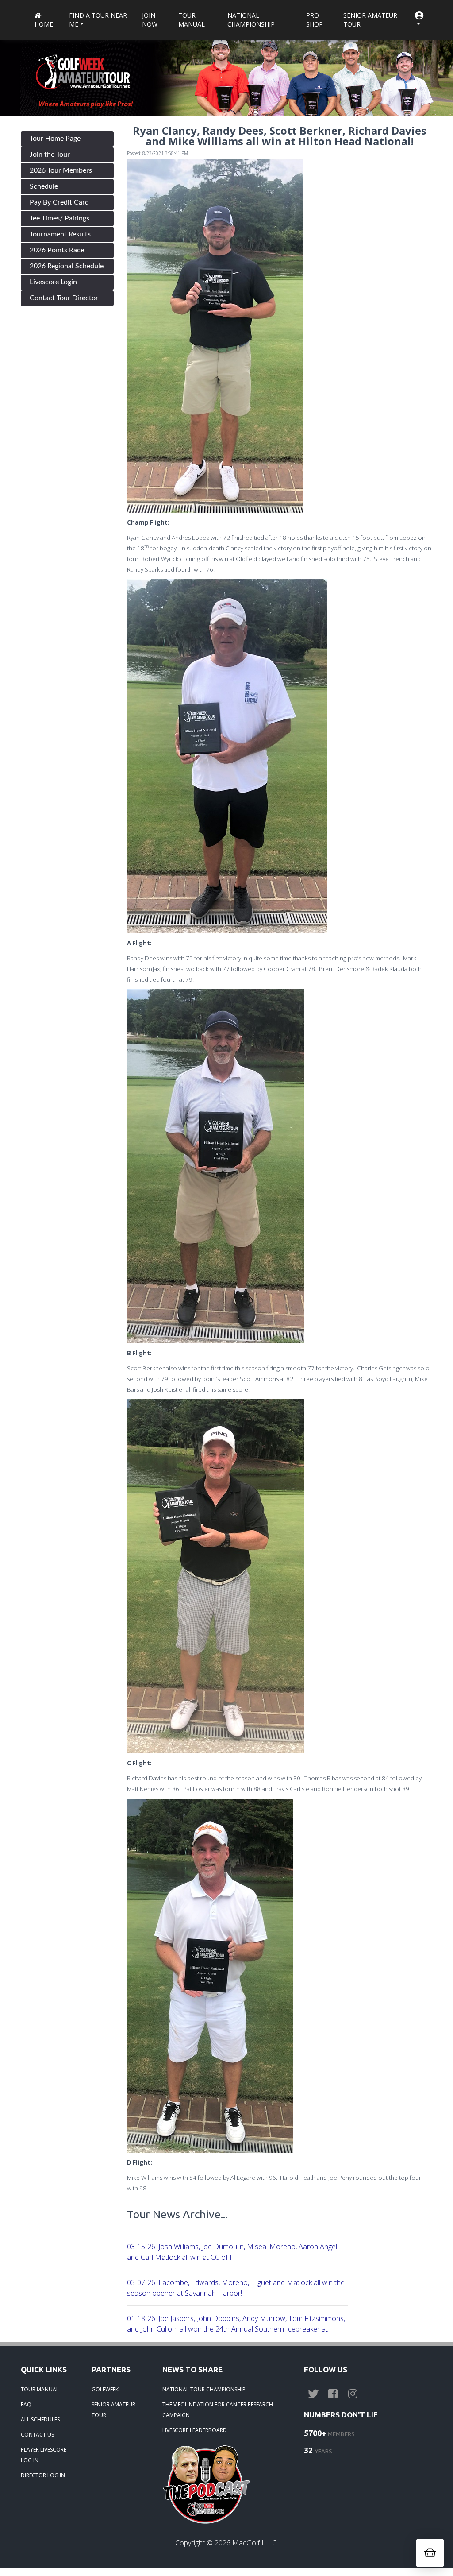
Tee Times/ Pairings (60, 218)
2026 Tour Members (61, 170)
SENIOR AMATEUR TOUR (113, 2410)
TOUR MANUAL (40, 2389)
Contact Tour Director (64, 298)
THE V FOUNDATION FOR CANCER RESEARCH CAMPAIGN (218, 2410)
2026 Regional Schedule (67, 266)
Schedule (44, 186)
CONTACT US (37, 2435)
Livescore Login (53, 282)
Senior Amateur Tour (370, 20)
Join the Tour (50, 155)
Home (44, 24)
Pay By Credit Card (59, 202)
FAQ (26, 2404)
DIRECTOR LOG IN (43, 2475)
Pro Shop (315, 20)
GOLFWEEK (105, 2389)
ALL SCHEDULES (40, 2419)
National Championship (251, 20)
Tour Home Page (55, 139)
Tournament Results (60, 234)
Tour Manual (192, 20)
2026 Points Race (57, 250)
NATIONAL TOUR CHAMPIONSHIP (204, 2389)
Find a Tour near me (98, 20)
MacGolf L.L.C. (255, 2543)
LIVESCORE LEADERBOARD (195, 2430)
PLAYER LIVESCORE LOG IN (44, 2455)
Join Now (150, 20)
